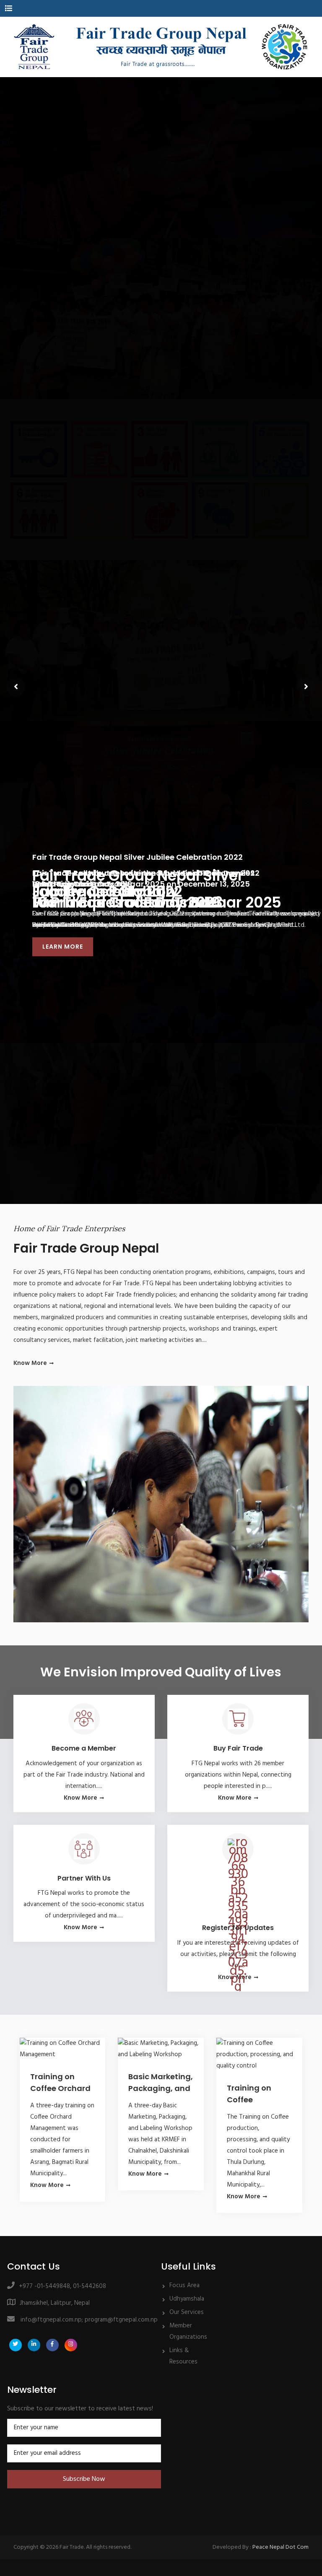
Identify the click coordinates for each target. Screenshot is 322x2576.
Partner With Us (84, 1878)
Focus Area (184, 2285)
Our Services (187, 2312)
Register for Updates (238, 1928)
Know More (30, 1363)
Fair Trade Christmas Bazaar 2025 (157, 903)
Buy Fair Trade (238, 1748)
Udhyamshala (187, 2299)
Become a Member (84, 1748)
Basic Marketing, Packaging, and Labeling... (161, 2084)
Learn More (63, 947)
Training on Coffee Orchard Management (60, 2084)
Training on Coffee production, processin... (250, 2095)
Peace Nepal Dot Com (280, 2547)
